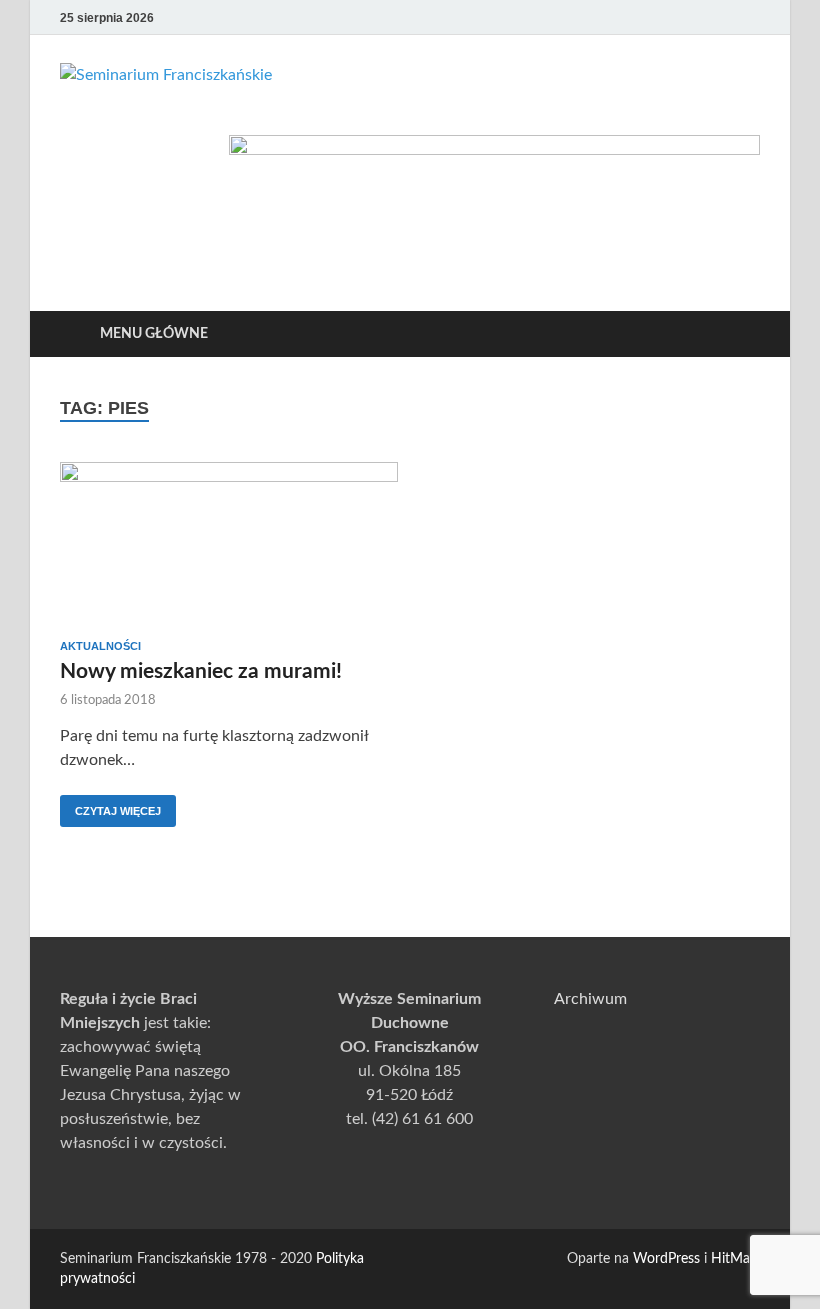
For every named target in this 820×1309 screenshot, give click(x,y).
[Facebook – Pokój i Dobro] (692, 17)
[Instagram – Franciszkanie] (720, 17)
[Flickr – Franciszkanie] (748, 17)
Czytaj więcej (110, 806)
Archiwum (590, 999)
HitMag (734, 1259)
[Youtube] (664, 17)
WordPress (666, 1259)
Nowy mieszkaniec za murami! (201, 671)
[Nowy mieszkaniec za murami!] (229, 543)
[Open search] (740, 334)
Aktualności (100, 646)
